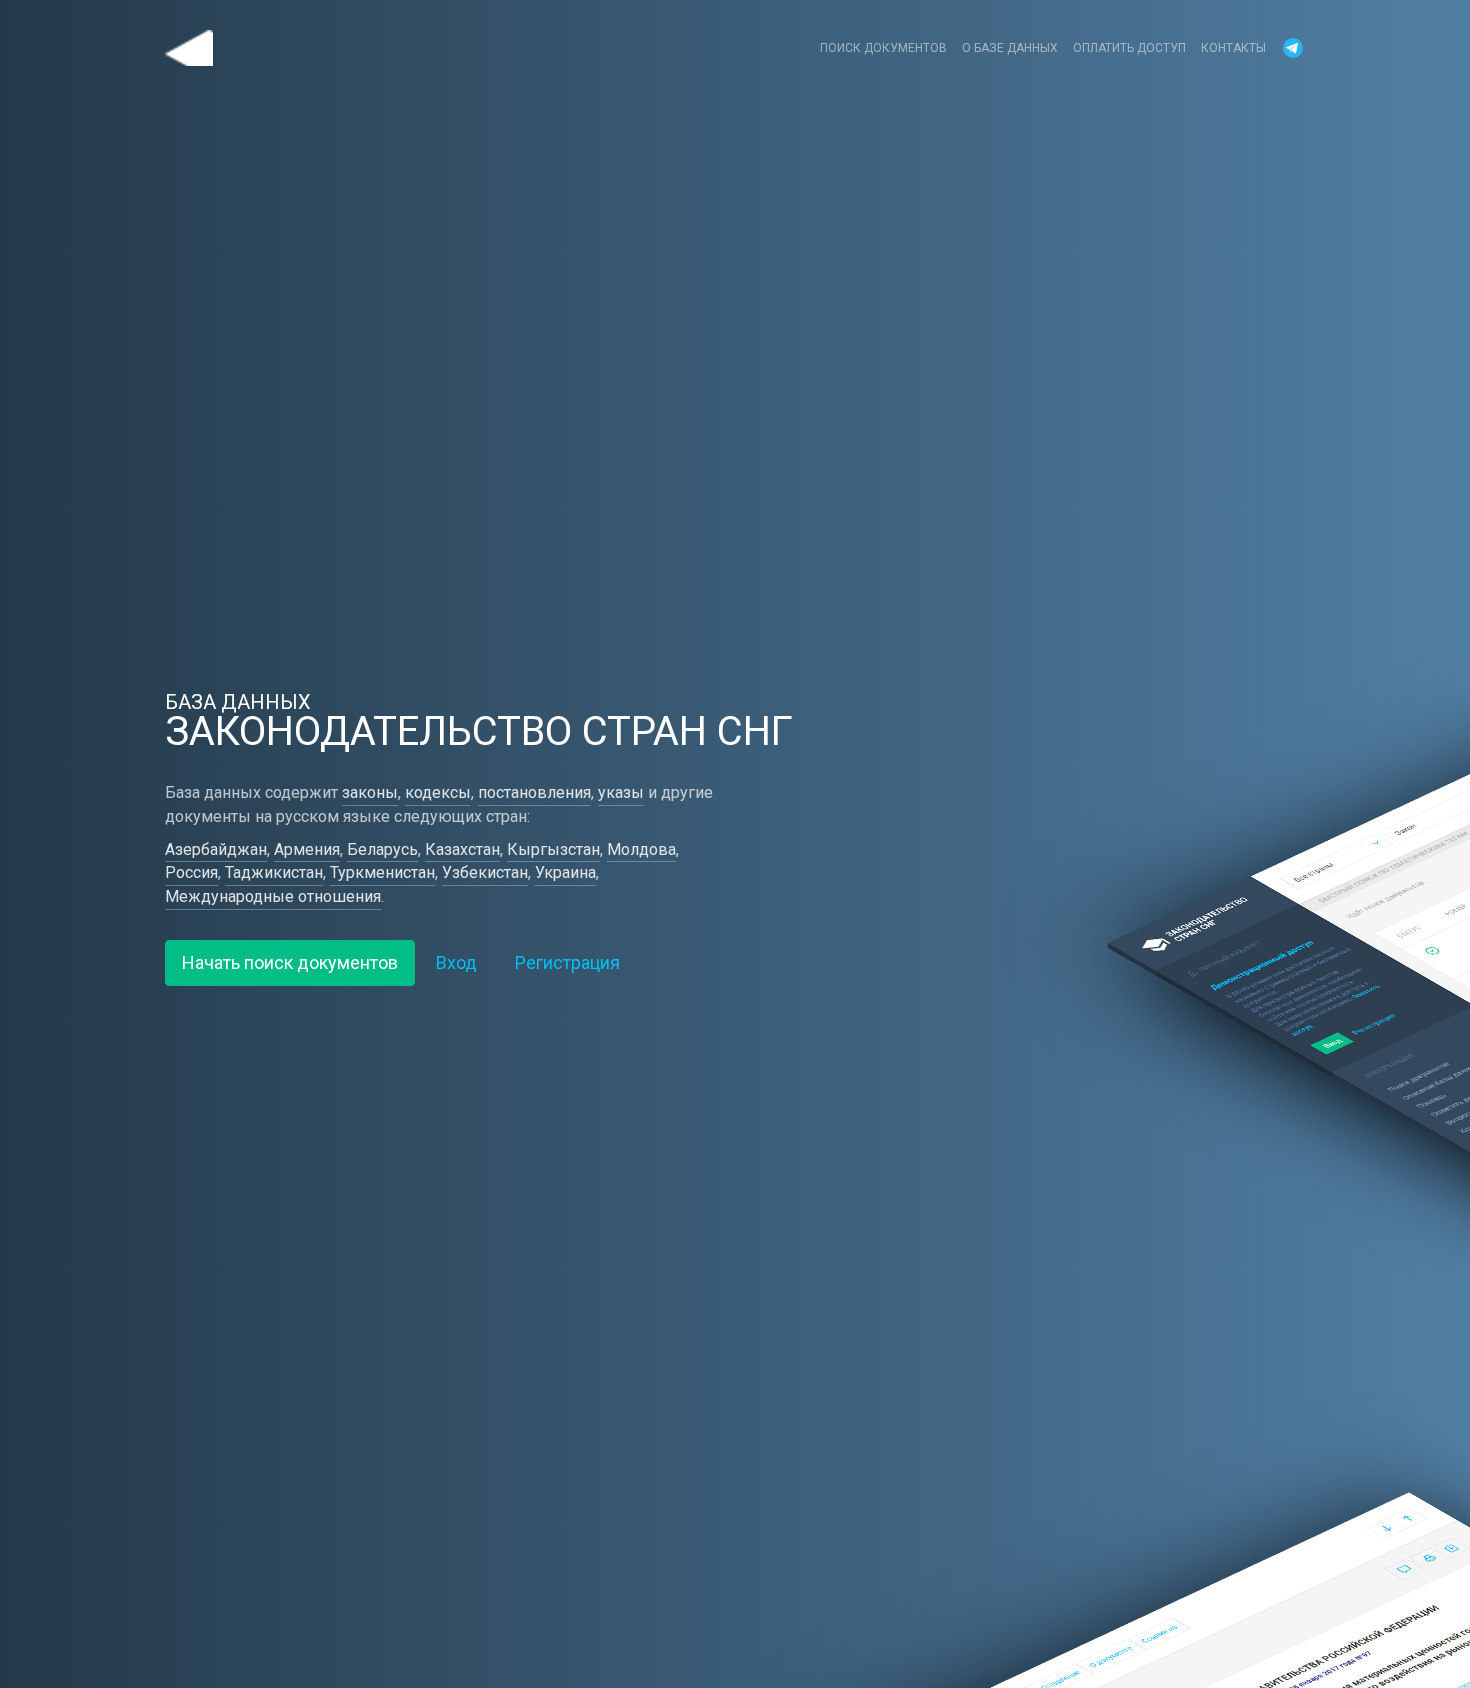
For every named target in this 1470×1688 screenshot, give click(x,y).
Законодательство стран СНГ (189, 48)
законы (370, 792)
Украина (565, 872)
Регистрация (567, 962)
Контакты (1233, 48)
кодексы (438, 792)
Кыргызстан (553, 849)
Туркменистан (382, 872)
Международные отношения (273, 896)
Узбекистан (485, 872)
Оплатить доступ (1129, 48)
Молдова (641, 849)
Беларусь (382, 849)
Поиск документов (883, 48)
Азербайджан (216, 849)
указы (621, 792)
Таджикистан (274, 872)
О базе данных (1010, 48)
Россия (191, 872)
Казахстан (462, 849)
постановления (534, 792)
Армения (307, 849)
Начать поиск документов (290, 962)
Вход (456, 962)
